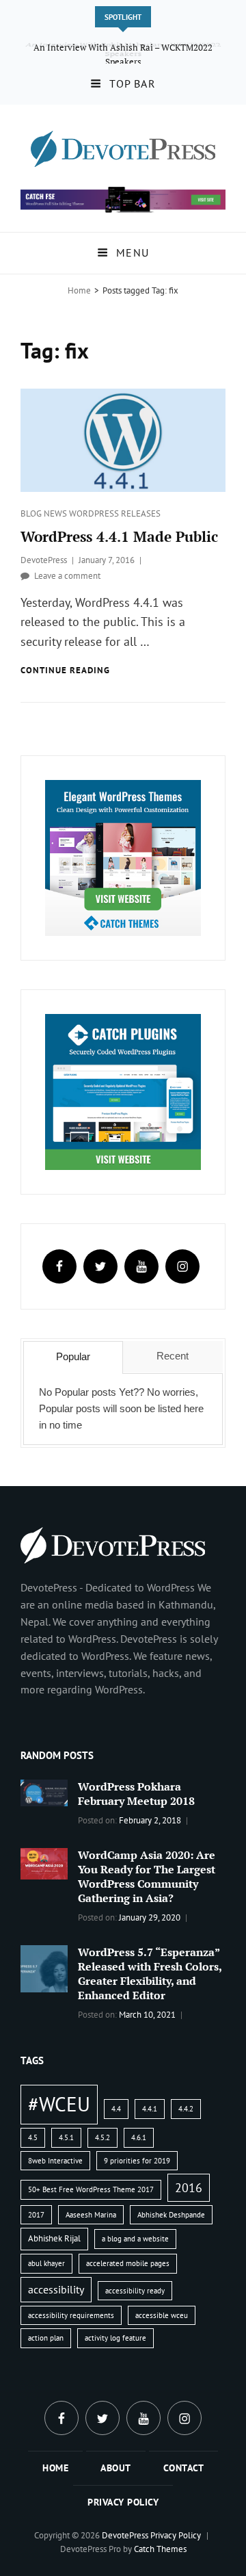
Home (79, 290)
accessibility (56, 2289)
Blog (32, 513)
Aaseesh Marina (91, 2215)
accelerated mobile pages (128, 2263)
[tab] (73, 1357)
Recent (173, 1356)
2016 (189, 2187)
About (116, 2468)
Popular (73, 1356)
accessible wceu (162, 2315)
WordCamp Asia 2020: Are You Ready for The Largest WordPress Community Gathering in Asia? (147, 1876)
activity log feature (115, 2338)
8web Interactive (55, 2161)
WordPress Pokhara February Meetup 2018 (136, 1794)
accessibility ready (135, 2291)
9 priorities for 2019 (137, 2161)
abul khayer (46, 2263)
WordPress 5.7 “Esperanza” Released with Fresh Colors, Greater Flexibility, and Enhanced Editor (150, 1974)
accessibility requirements (71, 2315)
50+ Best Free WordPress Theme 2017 (91, 2189)
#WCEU (59, 2104)
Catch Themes (160, 2549)
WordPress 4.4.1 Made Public (119, 536)
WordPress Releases (115, 513)
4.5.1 (66, 2137)
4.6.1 (139, 2137)
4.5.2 (102, 2137)
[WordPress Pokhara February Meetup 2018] (44, 1792)
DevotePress (44, 560)
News (56, 513)
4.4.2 (186, 2109)
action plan (46, 2338)
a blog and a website (135, 2239)
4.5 (33, 2137)
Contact (184, 2468)
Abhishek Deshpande (171, 2215)
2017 (36, 2215)
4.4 (116, 2109)
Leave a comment (67, 576)
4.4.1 (150, 2109)
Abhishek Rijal (54, 2238)
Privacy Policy (123, 2502)
